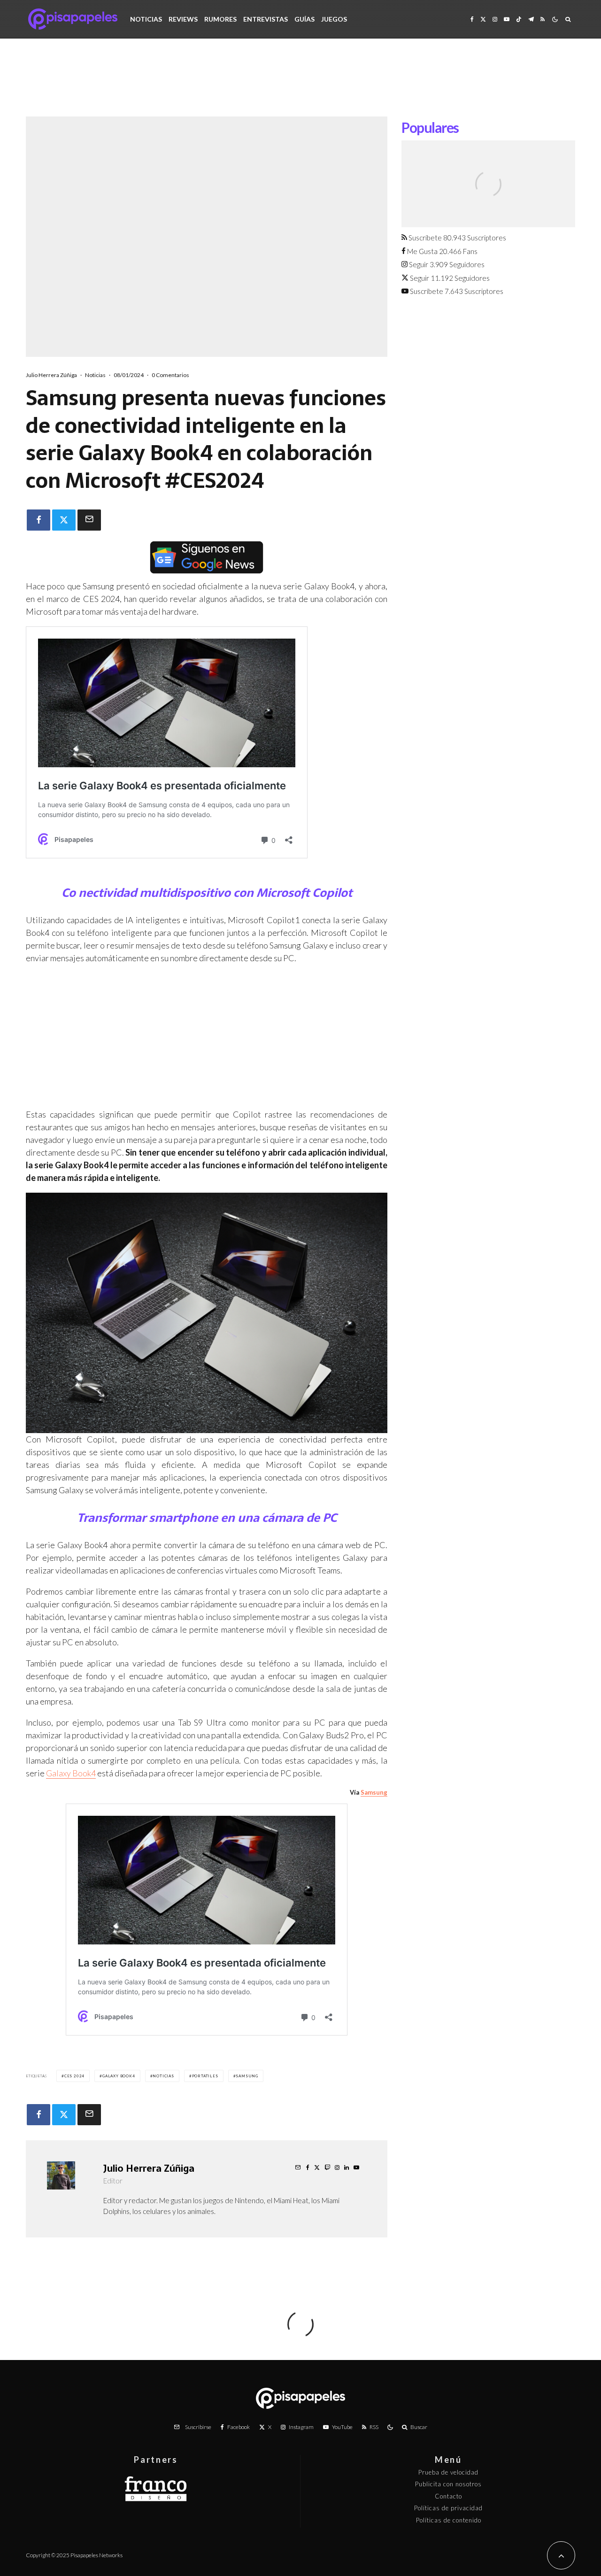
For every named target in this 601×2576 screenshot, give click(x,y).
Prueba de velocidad (448, 2472)
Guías (304, 19)
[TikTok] (519, 19)
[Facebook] (472, 19)
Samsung (374, 1792)
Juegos (334, 19)
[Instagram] (495, 19)
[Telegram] (531, 19)
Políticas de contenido (449, 2520)
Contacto (448, 2496)
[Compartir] (39, 520)
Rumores (220, 19)
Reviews (183, 19)
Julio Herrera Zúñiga (51, 375)
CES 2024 (74, 2076)
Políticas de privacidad (448, 2508)
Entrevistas (266, 19)
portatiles (205, 2076)
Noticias (146, 19)
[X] (483, 19)
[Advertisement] (300, 85)
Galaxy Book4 (71, 1773)
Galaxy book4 (119, 2076)
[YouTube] (507, 19)
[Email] (89, 520)
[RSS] (543, 19)
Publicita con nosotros (448, 2484)
